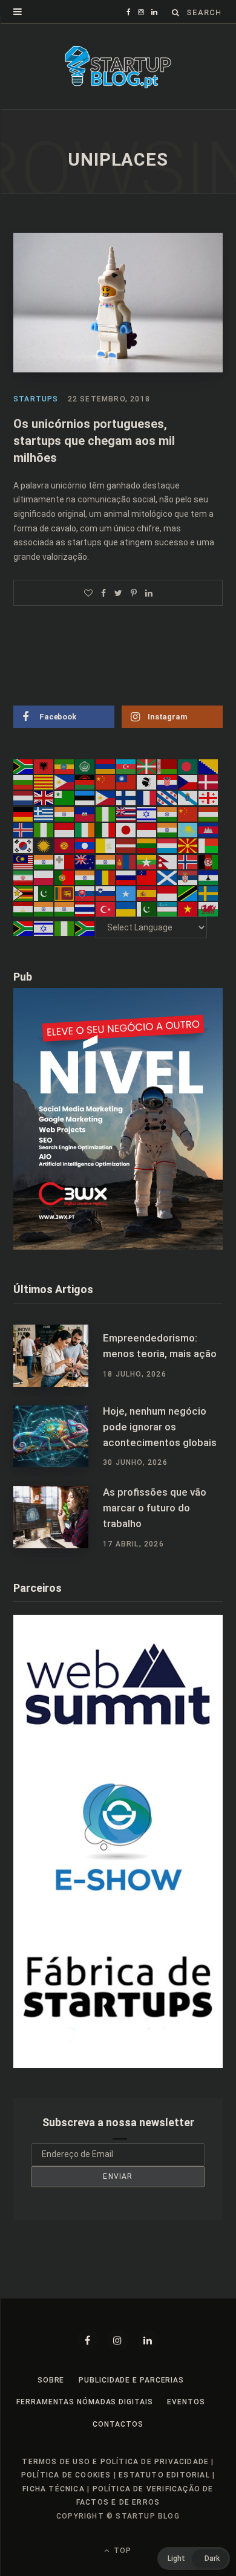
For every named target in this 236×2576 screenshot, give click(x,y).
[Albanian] (44, 766)
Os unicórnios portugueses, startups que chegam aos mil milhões (94, 441)
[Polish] (44, 877)
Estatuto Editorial (164, 2475)
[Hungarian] (209, 813)
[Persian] (24, 877)
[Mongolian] (126, 861)
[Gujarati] (65, 813)
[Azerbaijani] (126, 766)
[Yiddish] (44, 927)
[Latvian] (126, 845)
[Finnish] (126, 797)
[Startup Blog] (118, 67)
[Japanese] (126, 829)
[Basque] (147, 766)
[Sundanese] (168, 893)
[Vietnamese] (188, 909)
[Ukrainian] (126, 909)
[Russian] (126, 877)
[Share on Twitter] (118, 593)
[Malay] (24, 861)
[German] (24, 813)
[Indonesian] (65, 829)
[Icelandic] (24, 829)
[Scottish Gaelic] (168, 877)
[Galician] (188, 797)
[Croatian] (168, 782)
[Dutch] (24, 797)
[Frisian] (168, 797)
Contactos (118, 2424)
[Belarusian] (168, 766)
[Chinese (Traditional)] (126, 782)
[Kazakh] (188, 829)
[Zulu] (85, 927)
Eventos (186, 2402)
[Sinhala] (65, 893)
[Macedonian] (188, 845)
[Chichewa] (85, 782)
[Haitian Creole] (85, 813)
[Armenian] (106, 766)
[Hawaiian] (126, 813)
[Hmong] (188, 813)
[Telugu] (65, 909)
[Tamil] (44, 909)
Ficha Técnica (54, 2489)
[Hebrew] (147, 813)
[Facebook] (88, 2340)
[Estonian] (85, 797)
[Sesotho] (209, 877)
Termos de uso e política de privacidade (115, 2462)
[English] (44, 797)
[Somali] (126, 893)
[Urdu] (147, 909)
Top (121, 2551)
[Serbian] (188, 877)
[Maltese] (65, 861)
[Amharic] (65, 766)
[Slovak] (85, 893)
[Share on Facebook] (103, 593)
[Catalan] (44, 782)
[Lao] (85, 845)
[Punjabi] (85, 877)
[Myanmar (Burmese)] (147, 861)
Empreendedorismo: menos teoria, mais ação (160, 1346)
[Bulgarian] (24, 782)
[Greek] (44, 813)
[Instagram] (118, 2340)
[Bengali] (188, 766)
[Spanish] (147, 893)
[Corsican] (147, 782)
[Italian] (106, 829)
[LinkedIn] (149, 593)
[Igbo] (44, 829)
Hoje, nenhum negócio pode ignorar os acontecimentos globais (160, 1427)
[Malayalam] (44, 861)
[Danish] (209, 782)
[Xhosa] (24, 927)
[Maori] (85, 861)
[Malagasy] (209, 845)
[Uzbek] (168, 909)
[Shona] (24, 893)
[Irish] (85, 829)
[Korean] (24, 845)
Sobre (51, 2380)
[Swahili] (188, 893)
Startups (36, 399)
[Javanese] (147, 829)
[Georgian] (209, 797)
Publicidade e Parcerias (131, 2380)
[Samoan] (147, 877)
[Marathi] (106, 861)
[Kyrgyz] (65, 845)
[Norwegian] (188, 861)
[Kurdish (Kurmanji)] (44, 845)
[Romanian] (106, 877)
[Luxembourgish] (168, 845)
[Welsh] (209, 909)
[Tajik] (24, 909)
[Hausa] (106, 813)
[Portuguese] (65, 877)
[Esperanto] (65, 797)
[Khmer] (209, 829)
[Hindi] (168, 813)
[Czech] (188, 782)
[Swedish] (209, 893)
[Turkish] (106, 909)
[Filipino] (106, 797)
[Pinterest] (134, 593)
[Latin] (106, 845)
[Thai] (85, 909)
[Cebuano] (65, 782)
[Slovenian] (106, 893)
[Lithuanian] (147, 845)
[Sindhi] (44, 893)
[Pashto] (209, 861)
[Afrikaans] (24, 766)
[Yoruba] (65, 927)
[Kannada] (168, 829)
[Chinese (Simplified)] (106, 782)
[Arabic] (85, 766)
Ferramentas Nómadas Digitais (84, 2402)
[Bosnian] (209, 766)
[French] (147, 797)
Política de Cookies (66, 2475)
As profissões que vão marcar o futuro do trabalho (155, 1508)
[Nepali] (168, 861)
